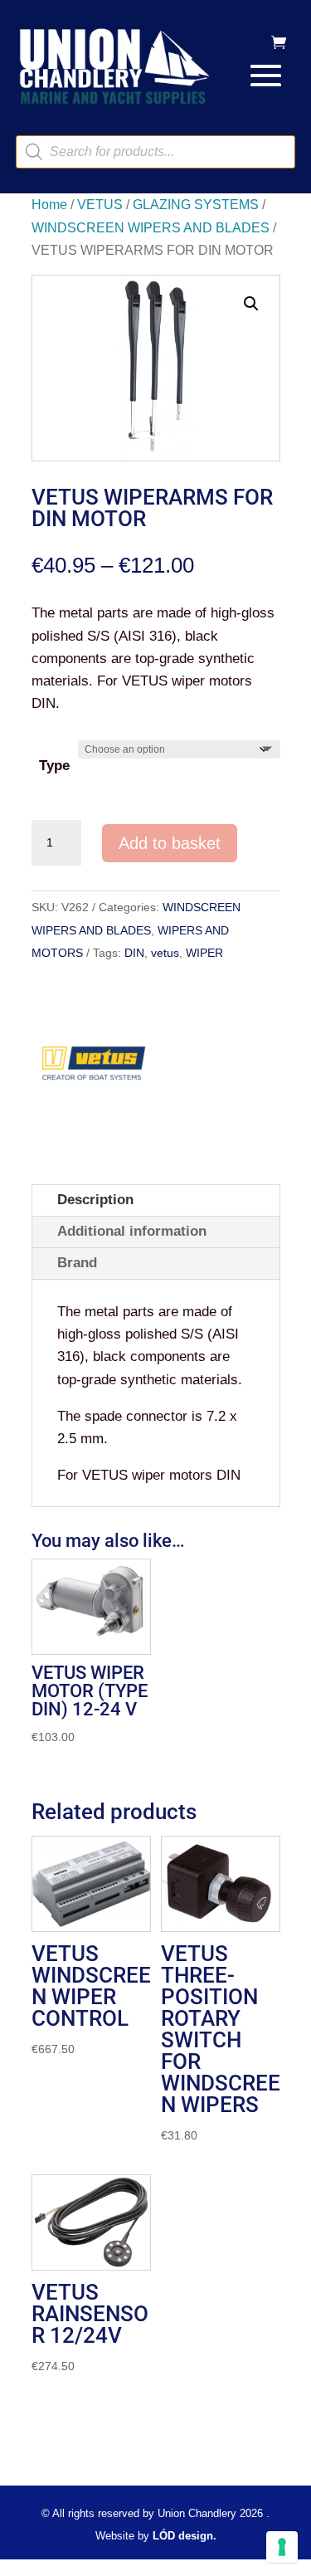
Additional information (132, 1231)
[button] (251, 304)
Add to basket (170, 843)
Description (95, 1200)
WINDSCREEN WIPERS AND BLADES (151, 228)
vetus (165, 953)
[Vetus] (94, 1069)
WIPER (204, 953)
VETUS (100, 205)
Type (54, 766)
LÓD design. (185, 2536)
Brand (77, 1263)
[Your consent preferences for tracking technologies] (282, 2547)
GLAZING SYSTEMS (196, 205)
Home (49, 205)
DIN (134, 953)
